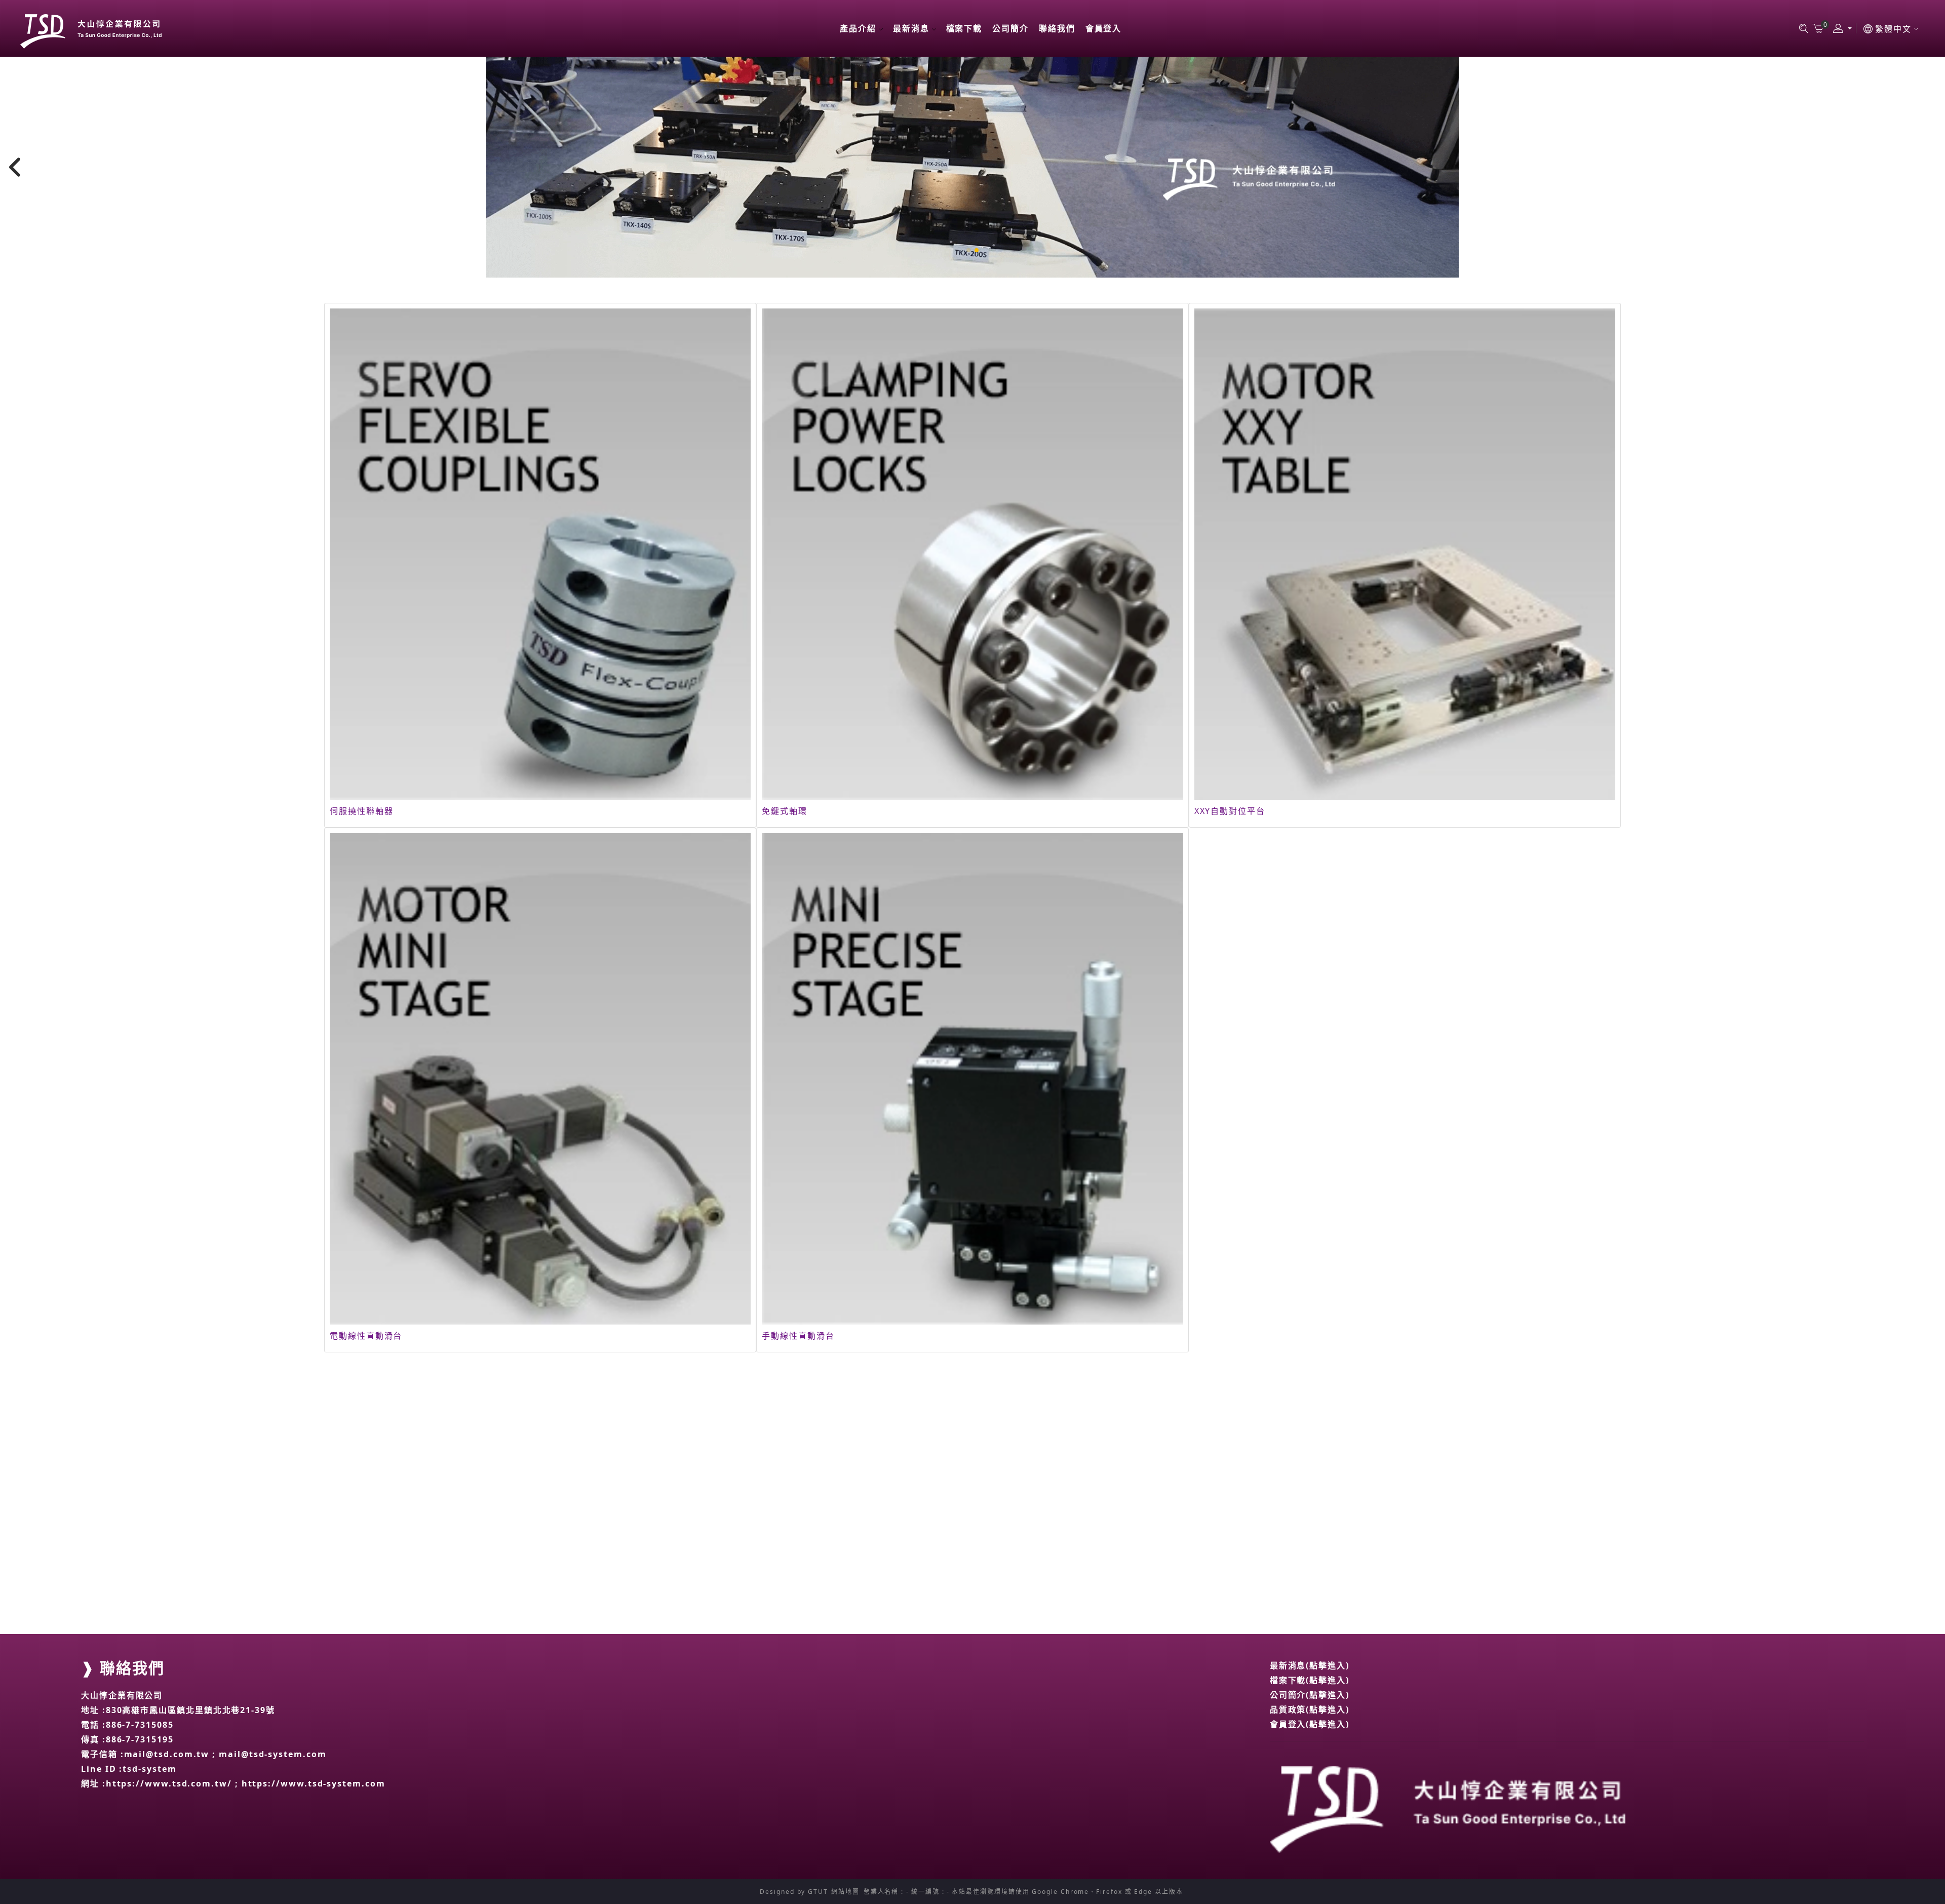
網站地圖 (845, 1892)
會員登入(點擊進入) (1310, 1724)
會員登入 (1104, 28)
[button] (968, 250)
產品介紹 (858, 28)
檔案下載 (964, 28)
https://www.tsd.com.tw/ (169, 1783)
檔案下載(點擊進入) (1310, 1680)
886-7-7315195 (140, 1739)
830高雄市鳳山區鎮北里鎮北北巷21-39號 (190, 1710)
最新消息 (911, 28)
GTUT (818, 1892)
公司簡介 (1010, 28)
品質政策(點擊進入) (1310, 1709)
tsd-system (149, 1769)
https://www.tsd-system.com (314, 1783)
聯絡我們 (1057, 28)
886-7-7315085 (140, 1725)
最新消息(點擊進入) (1310, 1665)
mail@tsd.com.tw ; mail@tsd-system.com (225, 1754)
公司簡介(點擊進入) (1310, 1695)
